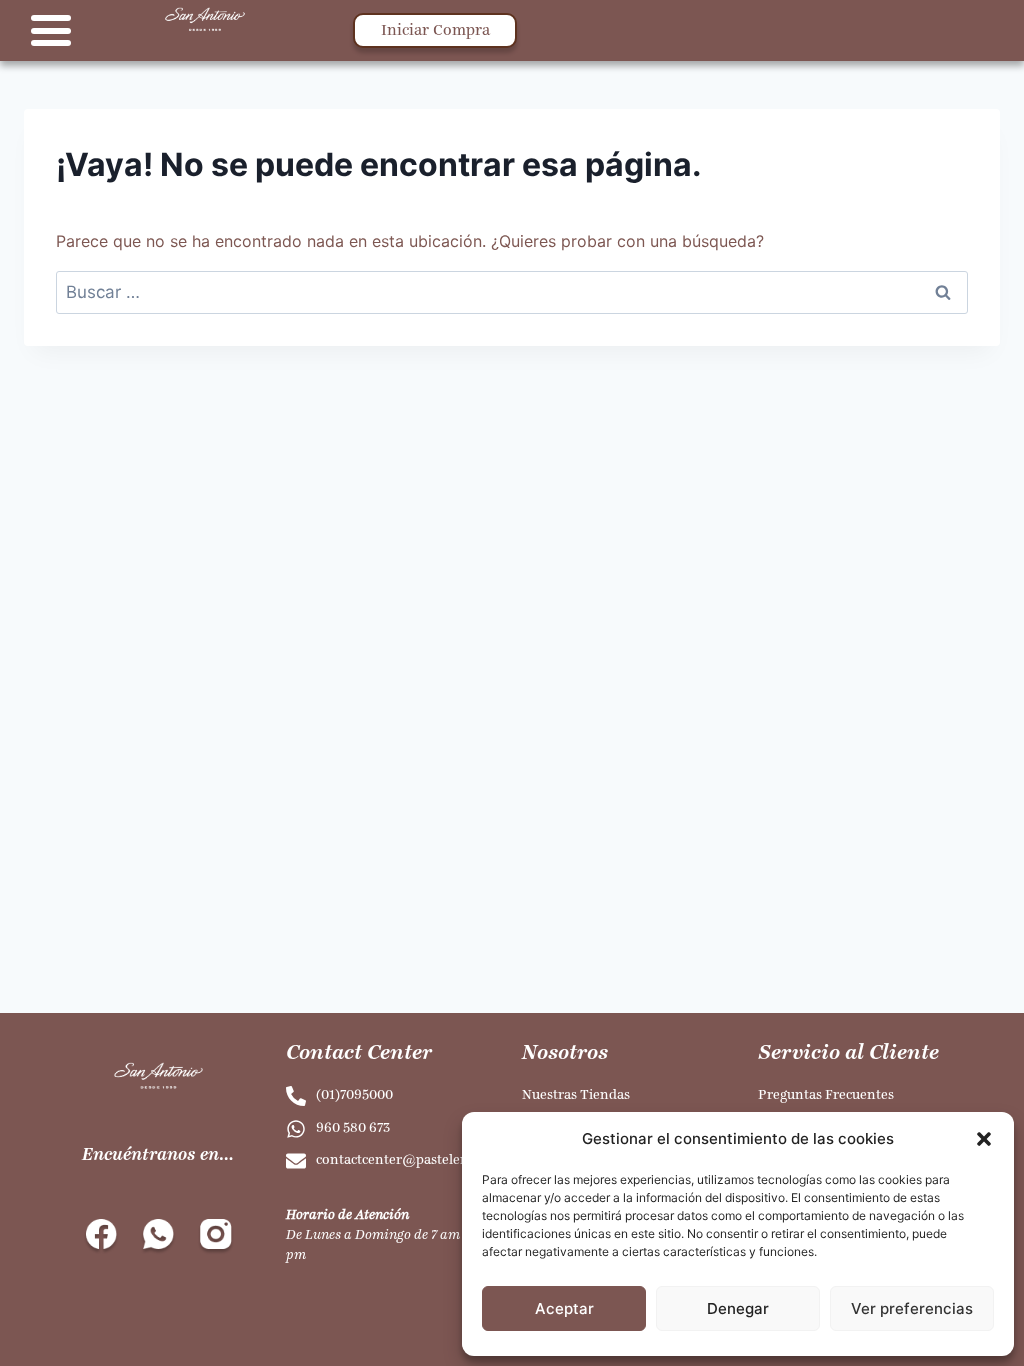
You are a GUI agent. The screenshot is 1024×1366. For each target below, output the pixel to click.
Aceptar (564, 1308)
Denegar (738, 1308)
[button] (984, 1139)
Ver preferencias (912, 1308)
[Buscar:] (512, 292)
